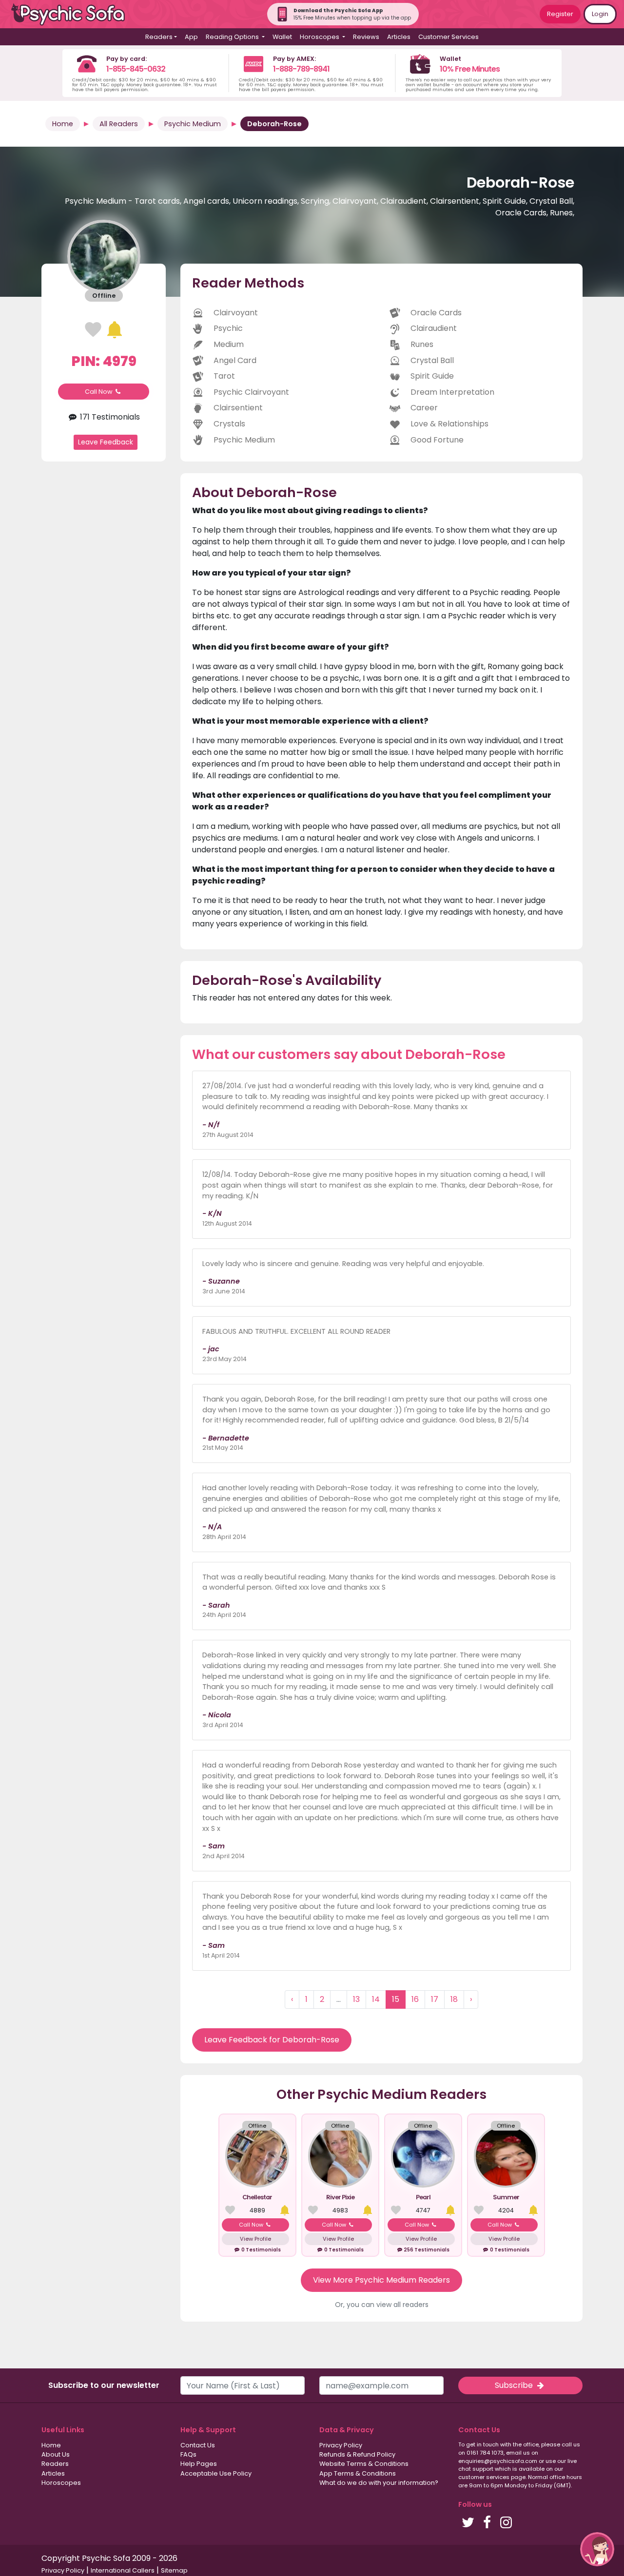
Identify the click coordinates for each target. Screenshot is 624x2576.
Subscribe (515, 2385)
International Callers (123, 2570)
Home (63, 124)
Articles (399, 37)
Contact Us (198, 2445)
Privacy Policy (341, 2445)
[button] (597, 2549)
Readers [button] (159, 37)
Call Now (99, 392)
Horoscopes (61, 2483)
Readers (55, 2464)
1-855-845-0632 (136, 69)
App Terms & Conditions (358, 2473)
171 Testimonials (109, 417)
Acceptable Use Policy (216, 2473)
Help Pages (199, 2464)
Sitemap (174, 2570)
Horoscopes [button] (320, 37)
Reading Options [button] (233, 37)
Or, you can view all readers (382, 2305)
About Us (56, 2454)
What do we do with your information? (379, 2483)
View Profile (255, 2239)
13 (356, 1999)
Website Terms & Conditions (364, 2464)
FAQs (188, 2454)
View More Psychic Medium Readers (381, 2280)
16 (415, 1999)
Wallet (282, 37)
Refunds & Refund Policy (357, 2454)
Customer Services (448, 37)
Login (600, 14)
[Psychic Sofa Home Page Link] (73, 14)
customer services (484, 2477)
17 (435, 1999)
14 (376, 1999)
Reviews (366, 37)
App (191, 37)
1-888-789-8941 (301, 69)
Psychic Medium (193, 124)
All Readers (119, 124)
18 (454, 1999)
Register (560, 14)
